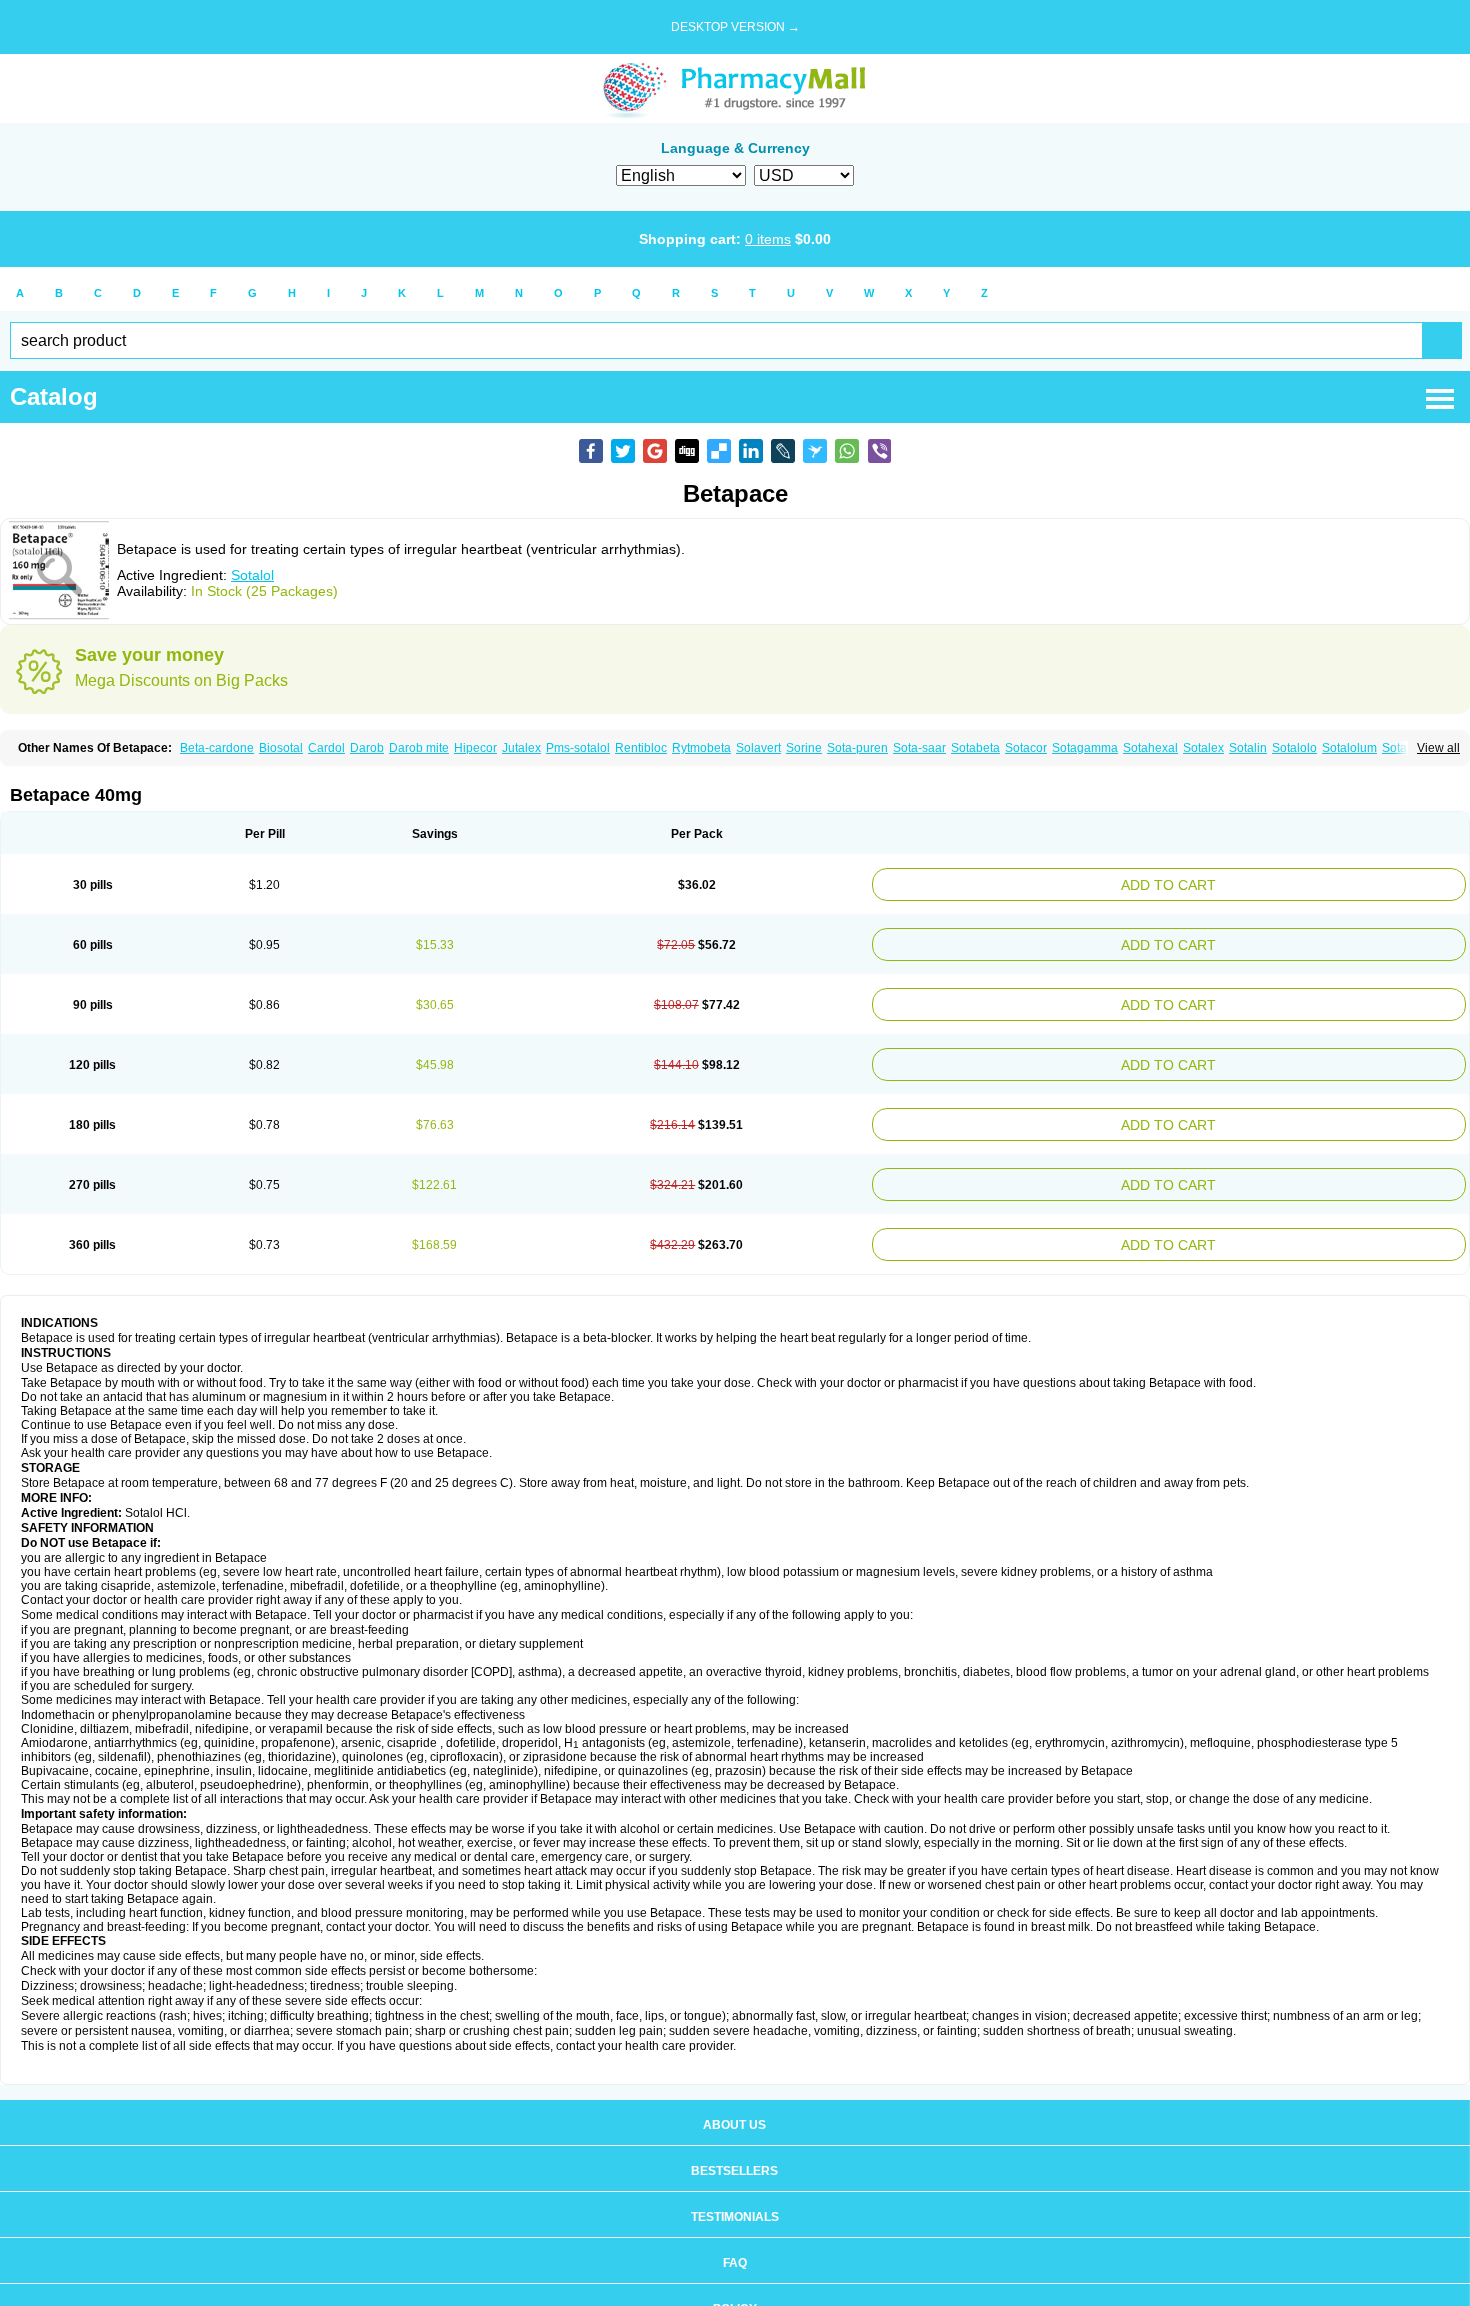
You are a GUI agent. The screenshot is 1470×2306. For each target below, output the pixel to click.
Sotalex (1203, 748)
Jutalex (521, 748)
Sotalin (1248, 748)
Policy (735, 2281)
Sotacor (1026, 748)
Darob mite (419, 748)
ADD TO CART (1272, 882)
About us (734, 2097)
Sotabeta (975, 748)
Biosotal (281, 748)
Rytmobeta (701, 748)
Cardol (326, 748)
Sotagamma (1085, 748)
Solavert (758, 748)
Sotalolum (1349, 748)
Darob (367, 748)
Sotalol (252, 575)
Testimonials (735, 2189)
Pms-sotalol (578, 748)
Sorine (804, 748)
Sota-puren (857, 748)
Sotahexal (1150, 748)
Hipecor (475, 748)
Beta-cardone (217, 748)
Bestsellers (734, 2143)
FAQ (735, 2235)
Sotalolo (1294, 748)
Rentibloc (641, 748)
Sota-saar (919, 748)
